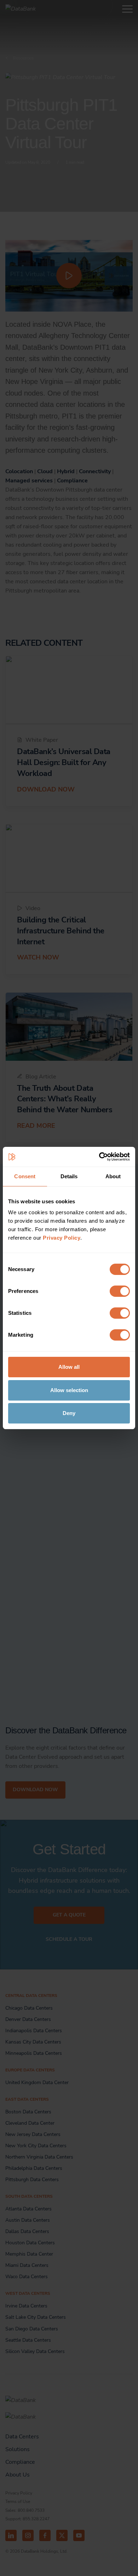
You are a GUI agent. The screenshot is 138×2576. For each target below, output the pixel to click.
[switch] (120, 1291)
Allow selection (69, 1390)
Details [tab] (69, 1176)
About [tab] (113, 1176)
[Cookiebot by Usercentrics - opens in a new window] (99, 1157)
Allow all (69, 1367)
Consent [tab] (25, 1176)
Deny (69, 1413)
